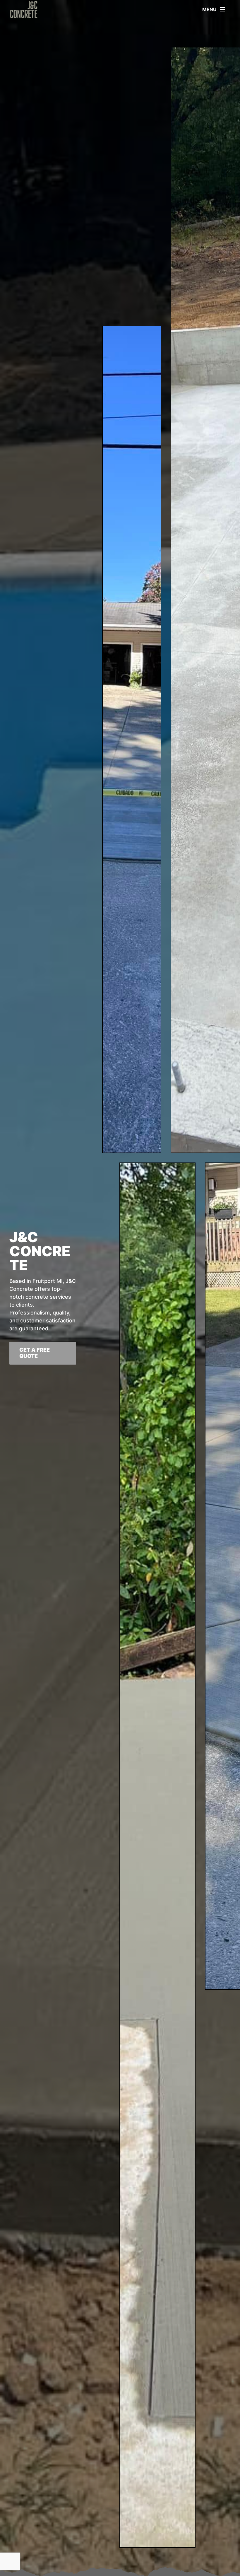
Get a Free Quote (35, 1353)
